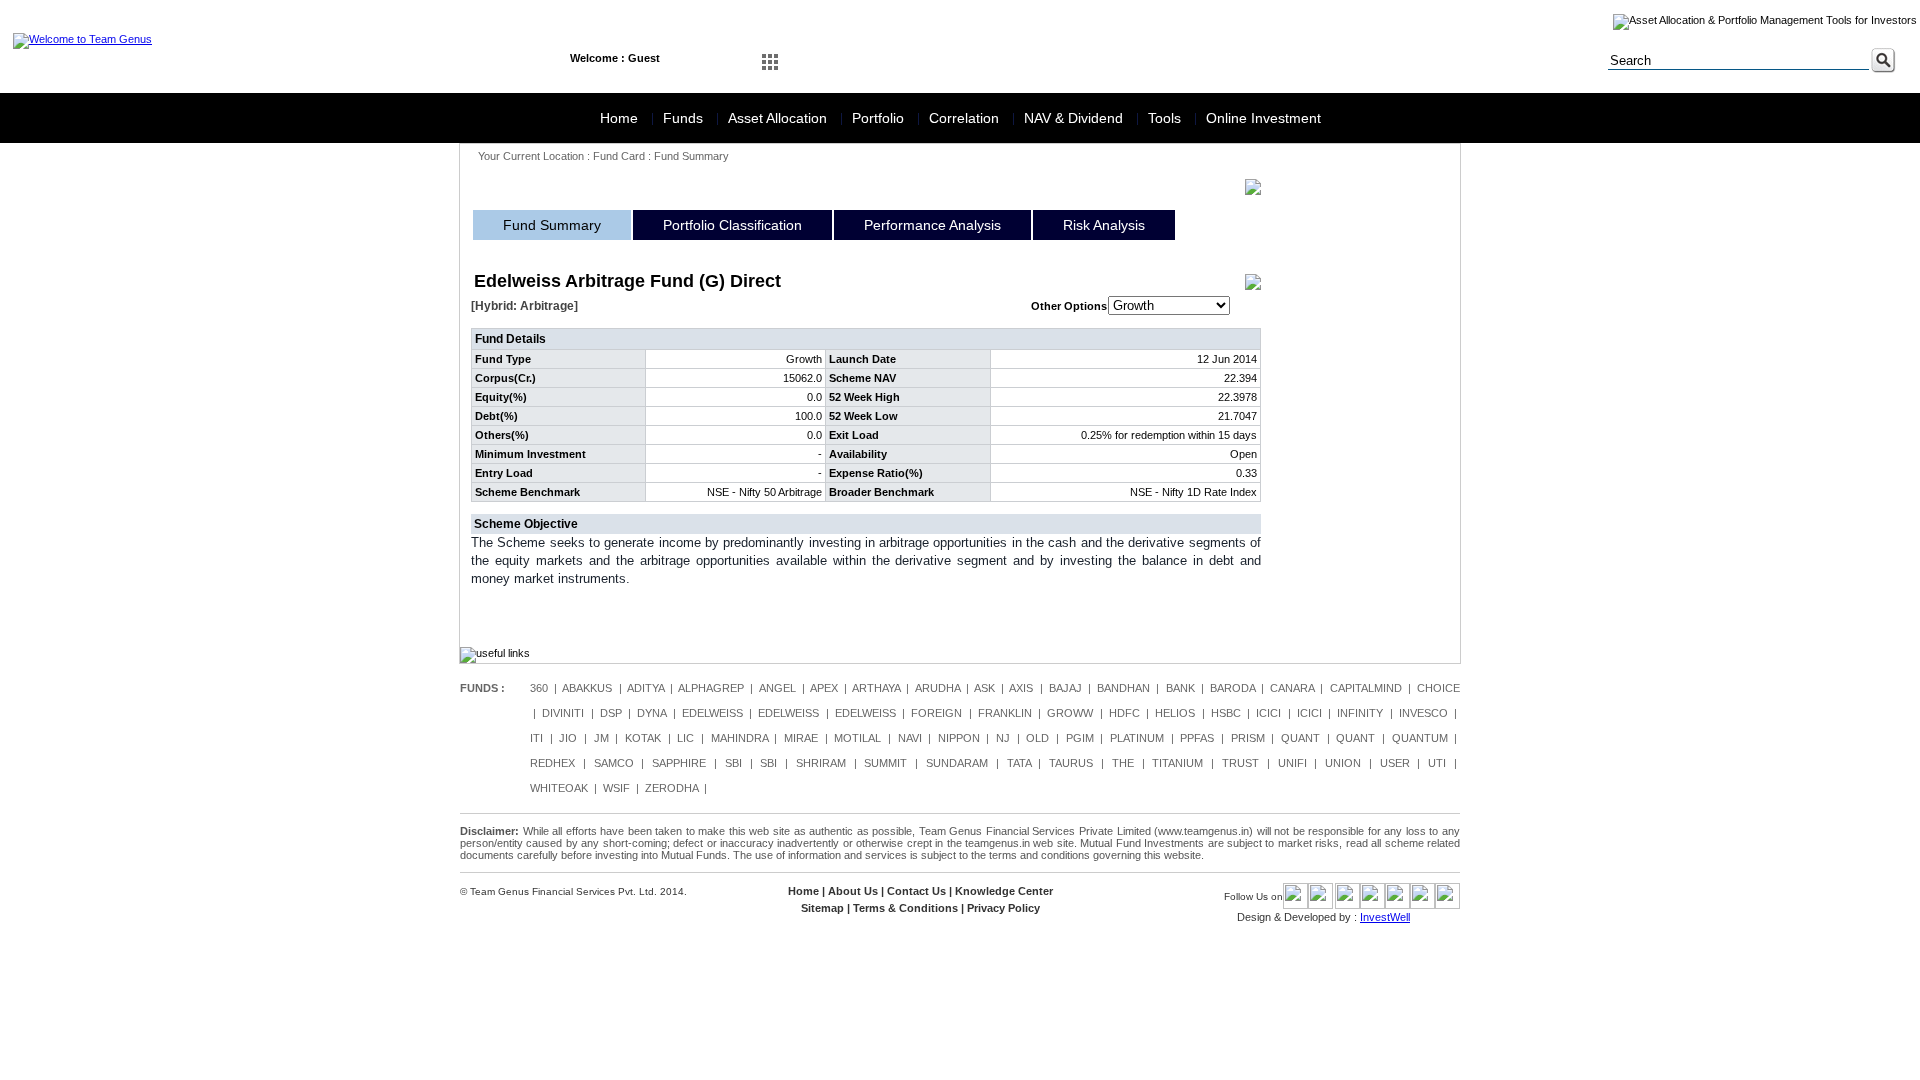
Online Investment (1263, 118)
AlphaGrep (711, 688)
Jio (568, 738)
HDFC (1124, 713)
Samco (614, 763)
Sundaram (957, 763)
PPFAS (1197, 738)
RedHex (552, 763)
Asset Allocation (779, 118)
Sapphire (679, 763)
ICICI (1268, 713)
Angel (777, 688)
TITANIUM (1177, 763)
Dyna (651, 713)
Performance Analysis (932, 225)
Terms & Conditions (905, 908)
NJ (1003, 738)
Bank (1180, 688)
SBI (733, 763)
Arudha (937, 688)
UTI (1437, 763)
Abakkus (587, 688)
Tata (1019, 763)
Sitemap (822, 908)
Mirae (801, 738)
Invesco (1423, 713)
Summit (885, 763)
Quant (1300, 738)
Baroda (1232, 688)
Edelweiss (712, 713)
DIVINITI (563, 713)
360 (539, 688)
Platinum (1137, 738)
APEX (824, 688)
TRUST (1240, 763)
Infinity (1360, 713)
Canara (1292, 688)
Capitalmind (1366, 688)
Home (621, 118)
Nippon (959, 738)
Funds (685, 118)
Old (1037, 738)
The (1123, 763)
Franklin (1005, 713)
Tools (1166, 118)
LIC (685, 738)
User (1395, 763)
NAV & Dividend (1075, 118)
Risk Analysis (1104, 225)
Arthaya (876, 688)
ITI (536, 738)
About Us (853, 891)
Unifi (1292, 763)
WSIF (616, 788)
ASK (984, 688)
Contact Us (916, 891)
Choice (1438, 688)
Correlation (966, 118)
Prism (1248, 738)
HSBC (1226, 713)
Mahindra (739, 738)
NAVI (910, 738)
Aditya (645, 688)
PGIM (1080, 738)
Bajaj (1065, 688)
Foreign (936, 713)
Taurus (1071, 763)
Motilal (857, 738)
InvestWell (1385, 917)
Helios (1175, 713)
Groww (1070, 713)
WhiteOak (559, 788)
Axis (1021, 688)
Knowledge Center (1004, 891)
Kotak (643, 738)
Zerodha (671, 788)
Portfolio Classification (732, 225)
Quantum (1420, 738)
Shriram (821, 763)
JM (601, 738)
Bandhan (1123, 688)
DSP (611, 713)
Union (1343, 763)
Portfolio (880, 118)
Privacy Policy (1003, 908)
